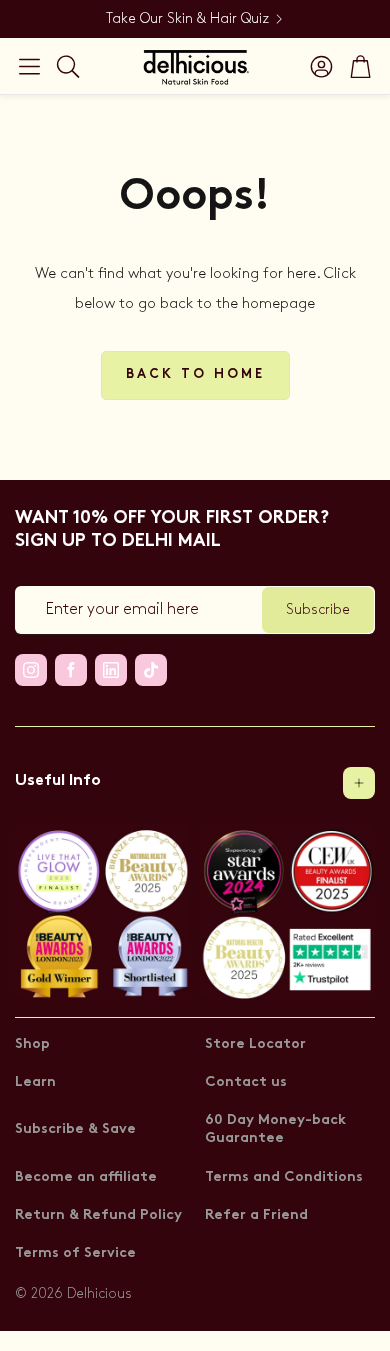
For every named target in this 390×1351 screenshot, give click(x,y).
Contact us (246, 1082)
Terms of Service (75, 1253)
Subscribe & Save (75, 1129)
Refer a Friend (256, 1215)
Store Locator (255, 1044)
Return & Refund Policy (98, 1215)
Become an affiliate (86, 1177)
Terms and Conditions (284, 1177)
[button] (29, 66)
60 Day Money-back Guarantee (275, 1129)
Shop (32, 1044)
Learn (35, 1082)
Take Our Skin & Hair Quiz (187, 18)
